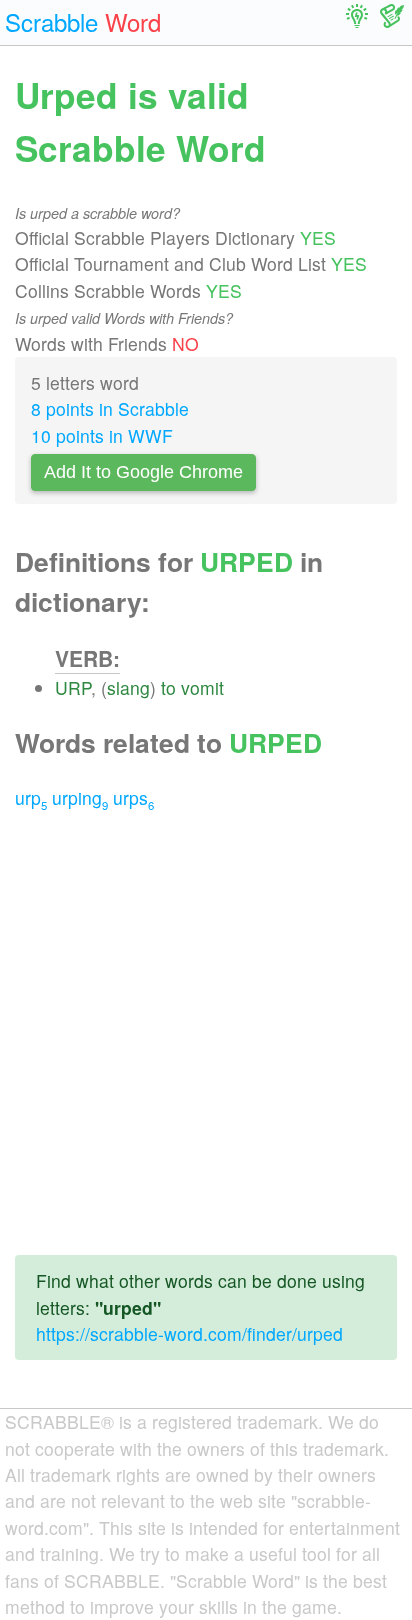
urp (31, 797)
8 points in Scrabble (110, 408)
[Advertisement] (206, 1033)
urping (80, 797)
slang (128, 687)
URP (73, 687)
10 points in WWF (102, 435)
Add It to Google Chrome (143, 472)
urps (133, 797)
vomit (202, 687)
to (168, 687)
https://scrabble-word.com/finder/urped (189, 1333)
